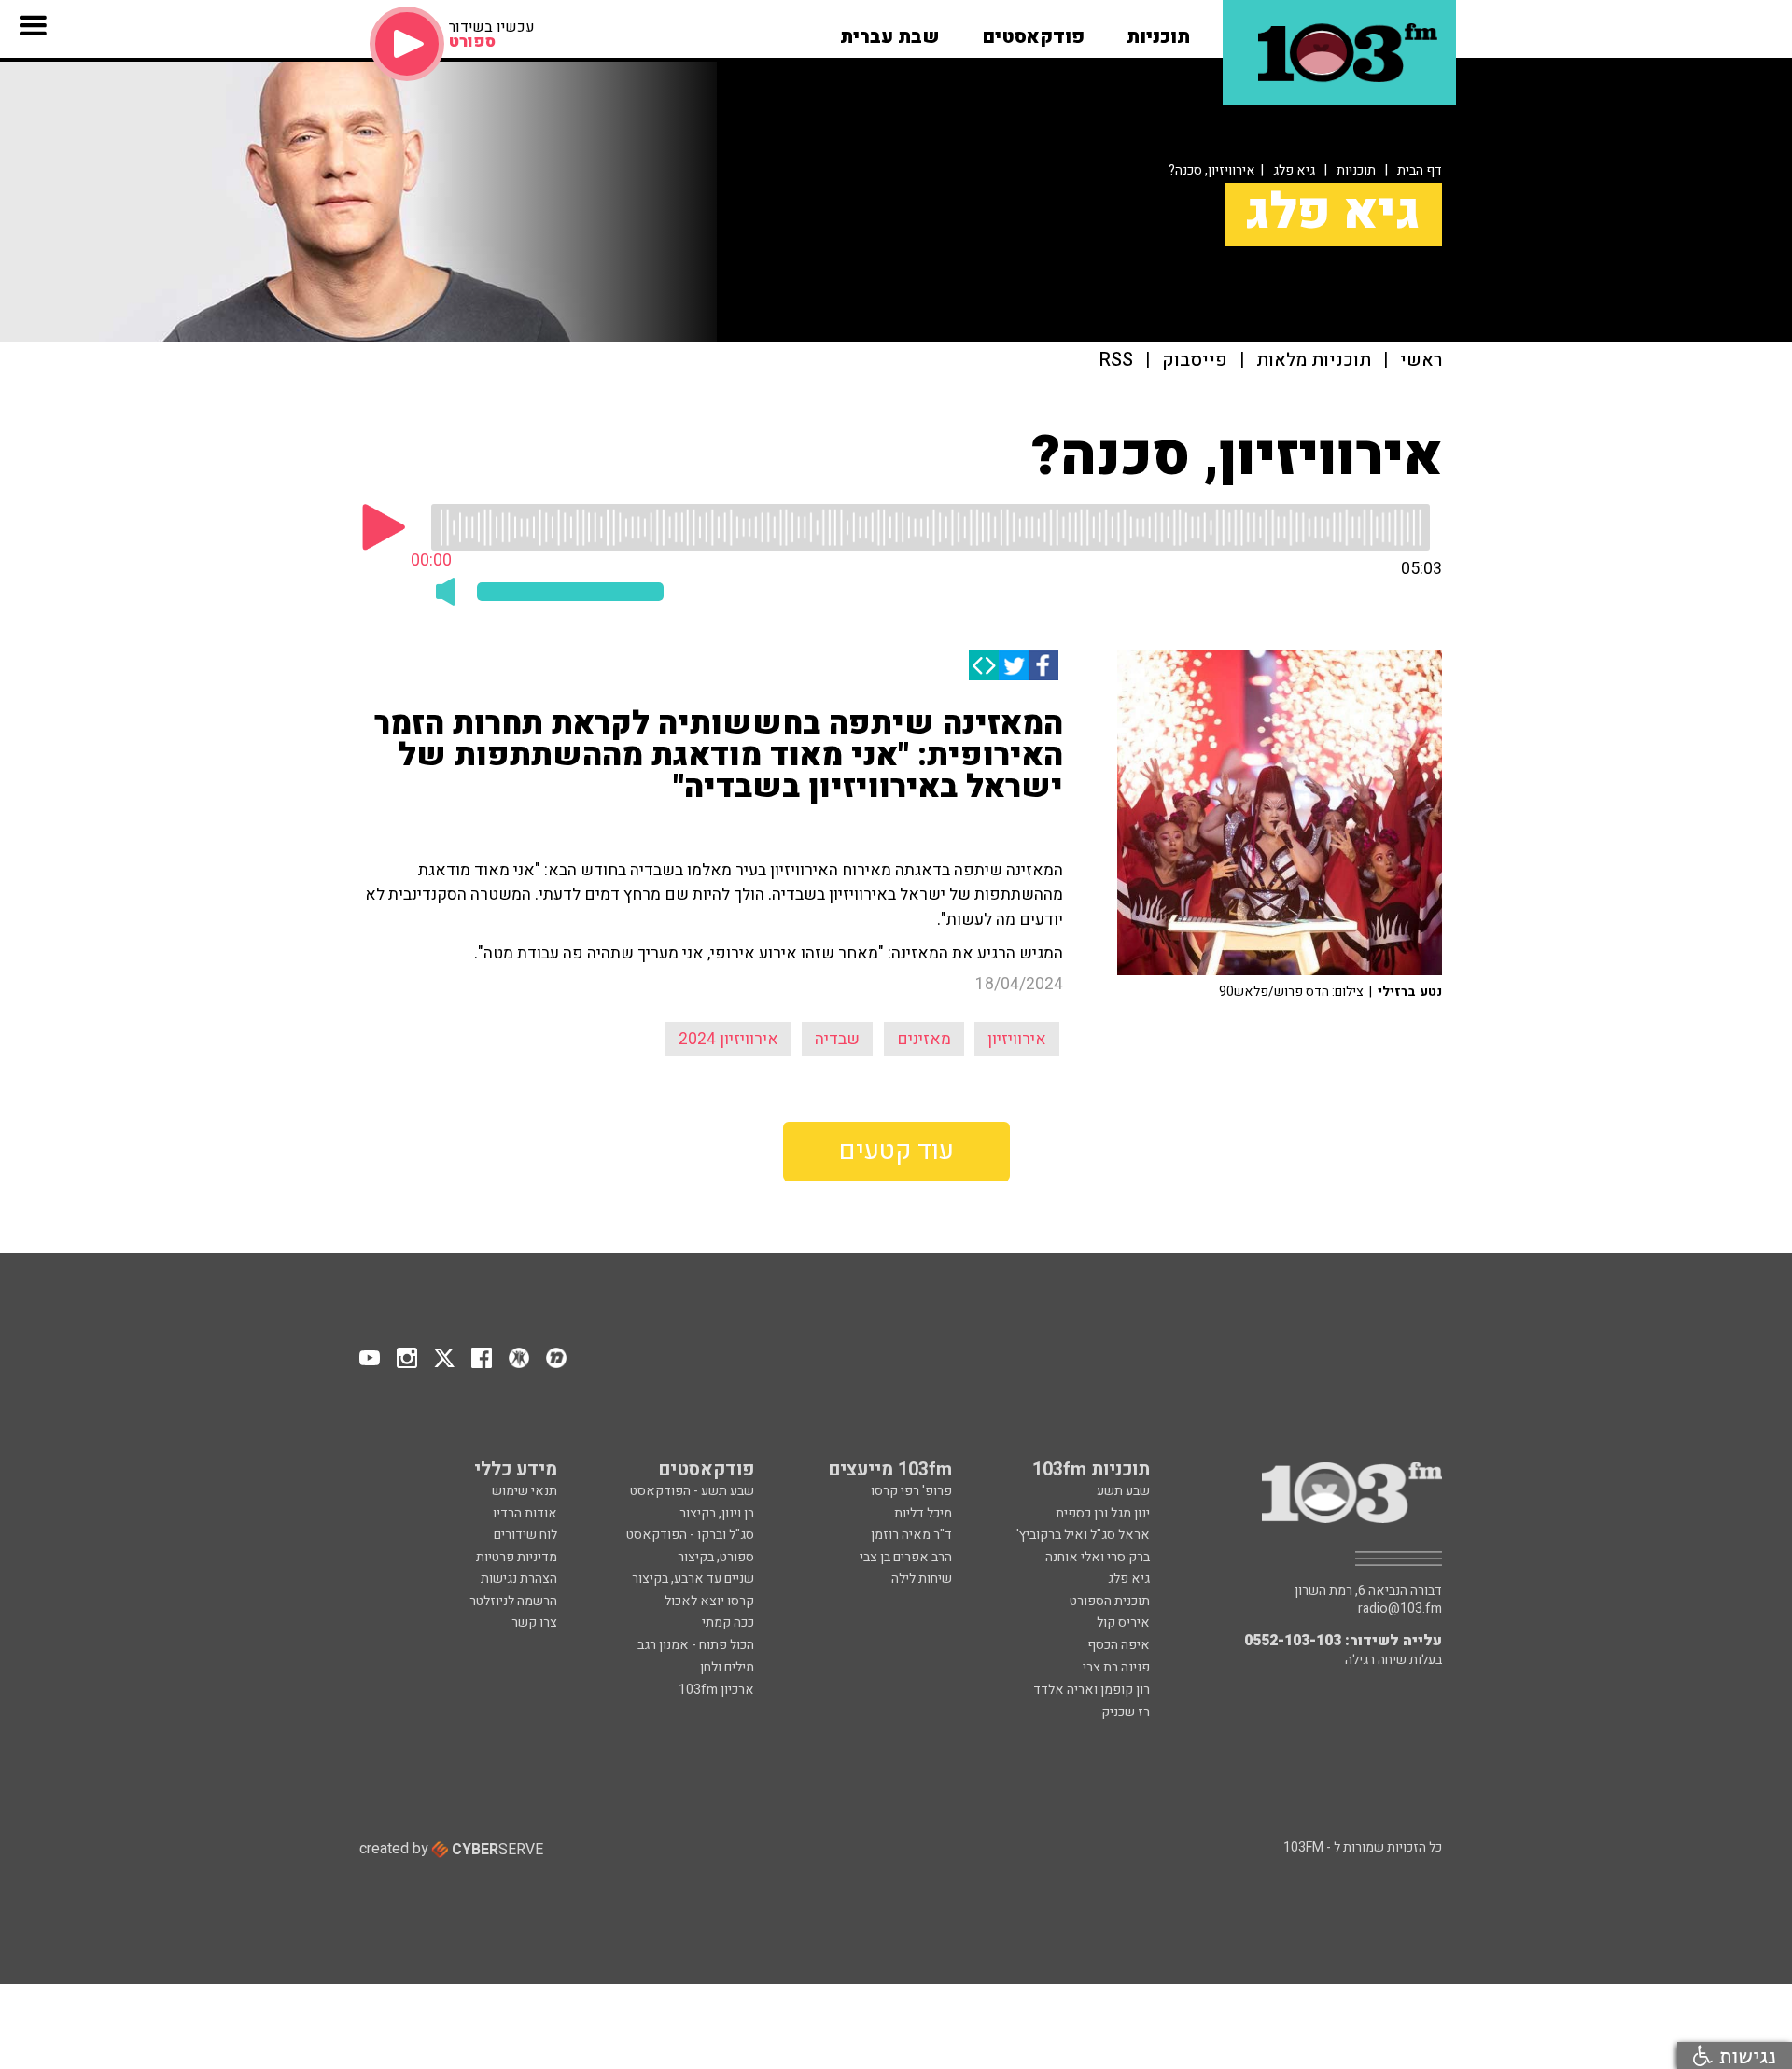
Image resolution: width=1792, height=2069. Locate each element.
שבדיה (837, 1039)
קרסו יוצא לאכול (709, 1601)
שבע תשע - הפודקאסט (692, 1491)
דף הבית (1420, 170)
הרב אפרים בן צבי (906, 1557)
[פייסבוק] (1043, 665)
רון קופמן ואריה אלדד (1092, 1690)
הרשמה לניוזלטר (513, 1601)
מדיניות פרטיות (517, 1557)
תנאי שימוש (525, 1491)
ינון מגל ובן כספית (1103, 1513)
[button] (1158, 31)
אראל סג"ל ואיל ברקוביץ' (1083, 1535)
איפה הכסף (1119, 1645)
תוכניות (1356, 170)
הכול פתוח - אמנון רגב (696, 1645)
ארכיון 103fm (716, 1690)
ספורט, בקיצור (716, 1557)
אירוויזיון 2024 (728, 1039)
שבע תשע (1123, 1491)
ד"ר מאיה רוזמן (911, 1535)
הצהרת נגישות (519, 1579)
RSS (1116, 361)
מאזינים (924, 1039)
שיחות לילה (922, 1579)
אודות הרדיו (525, 1513)
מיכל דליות (923, 1513)
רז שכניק (1126, 1712)
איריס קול (1123, 1622)
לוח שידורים (525, 1535)
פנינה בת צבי (1116, 1667)
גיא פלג (1294, 170)
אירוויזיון (1017, 1039)
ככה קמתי (728, 1622)
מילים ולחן (727, 1667)
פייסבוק (1195, 361)
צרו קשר (534, 1622)
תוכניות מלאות (1314, 361)
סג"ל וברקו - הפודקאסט (690, 1535)
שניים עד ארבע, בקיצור (693, 1579)
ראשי (1421, 361)
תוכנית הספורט (1110, 1601)
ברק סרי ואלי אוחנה (1098, 1557)
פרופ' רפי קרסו (911, 1491)
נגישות (1744, 2055)
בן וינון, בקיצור (717, 1513)
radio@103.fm (1400, 1609)
